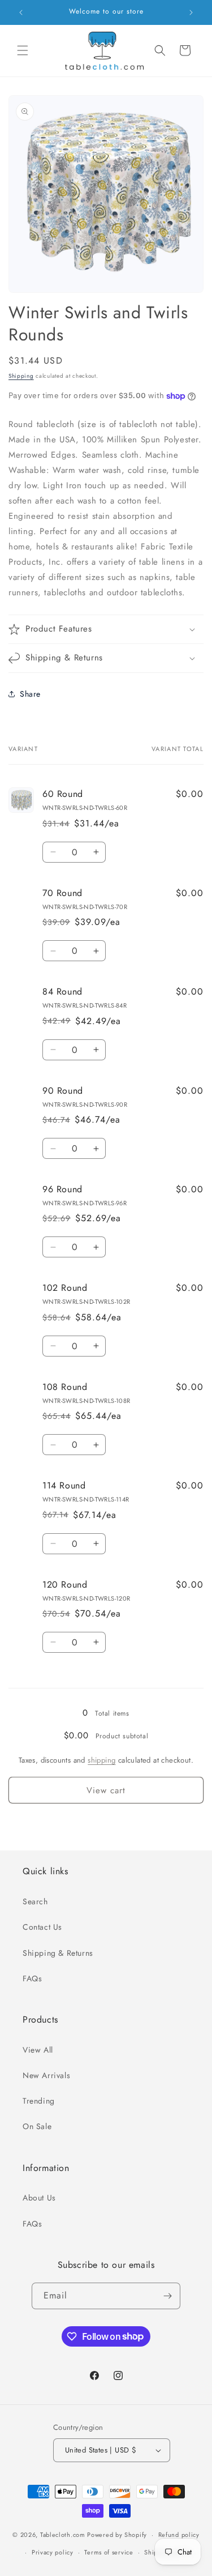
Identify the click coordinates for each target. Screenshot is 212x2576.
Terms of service (109, 2552)
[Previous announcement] (21, 12)
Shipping (21, 376)
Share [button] (30, 694)
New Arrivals (46, 2075)
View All (38, 2050)
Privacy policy (53, 2552)
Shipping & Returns (58, 1953)
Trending (39, 2101)
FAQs (32, 1978)
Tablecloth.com (63, 2535)
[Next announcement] (191, 12)
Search (35, 1901)
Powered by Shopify (117, 2535)
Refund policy (179, 2535)
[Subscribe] (167, 2296)
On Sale (37, 2126)
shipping (101, 1760)
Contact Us (42, 1927)
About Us (39, 2198)
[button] (23, 50)
